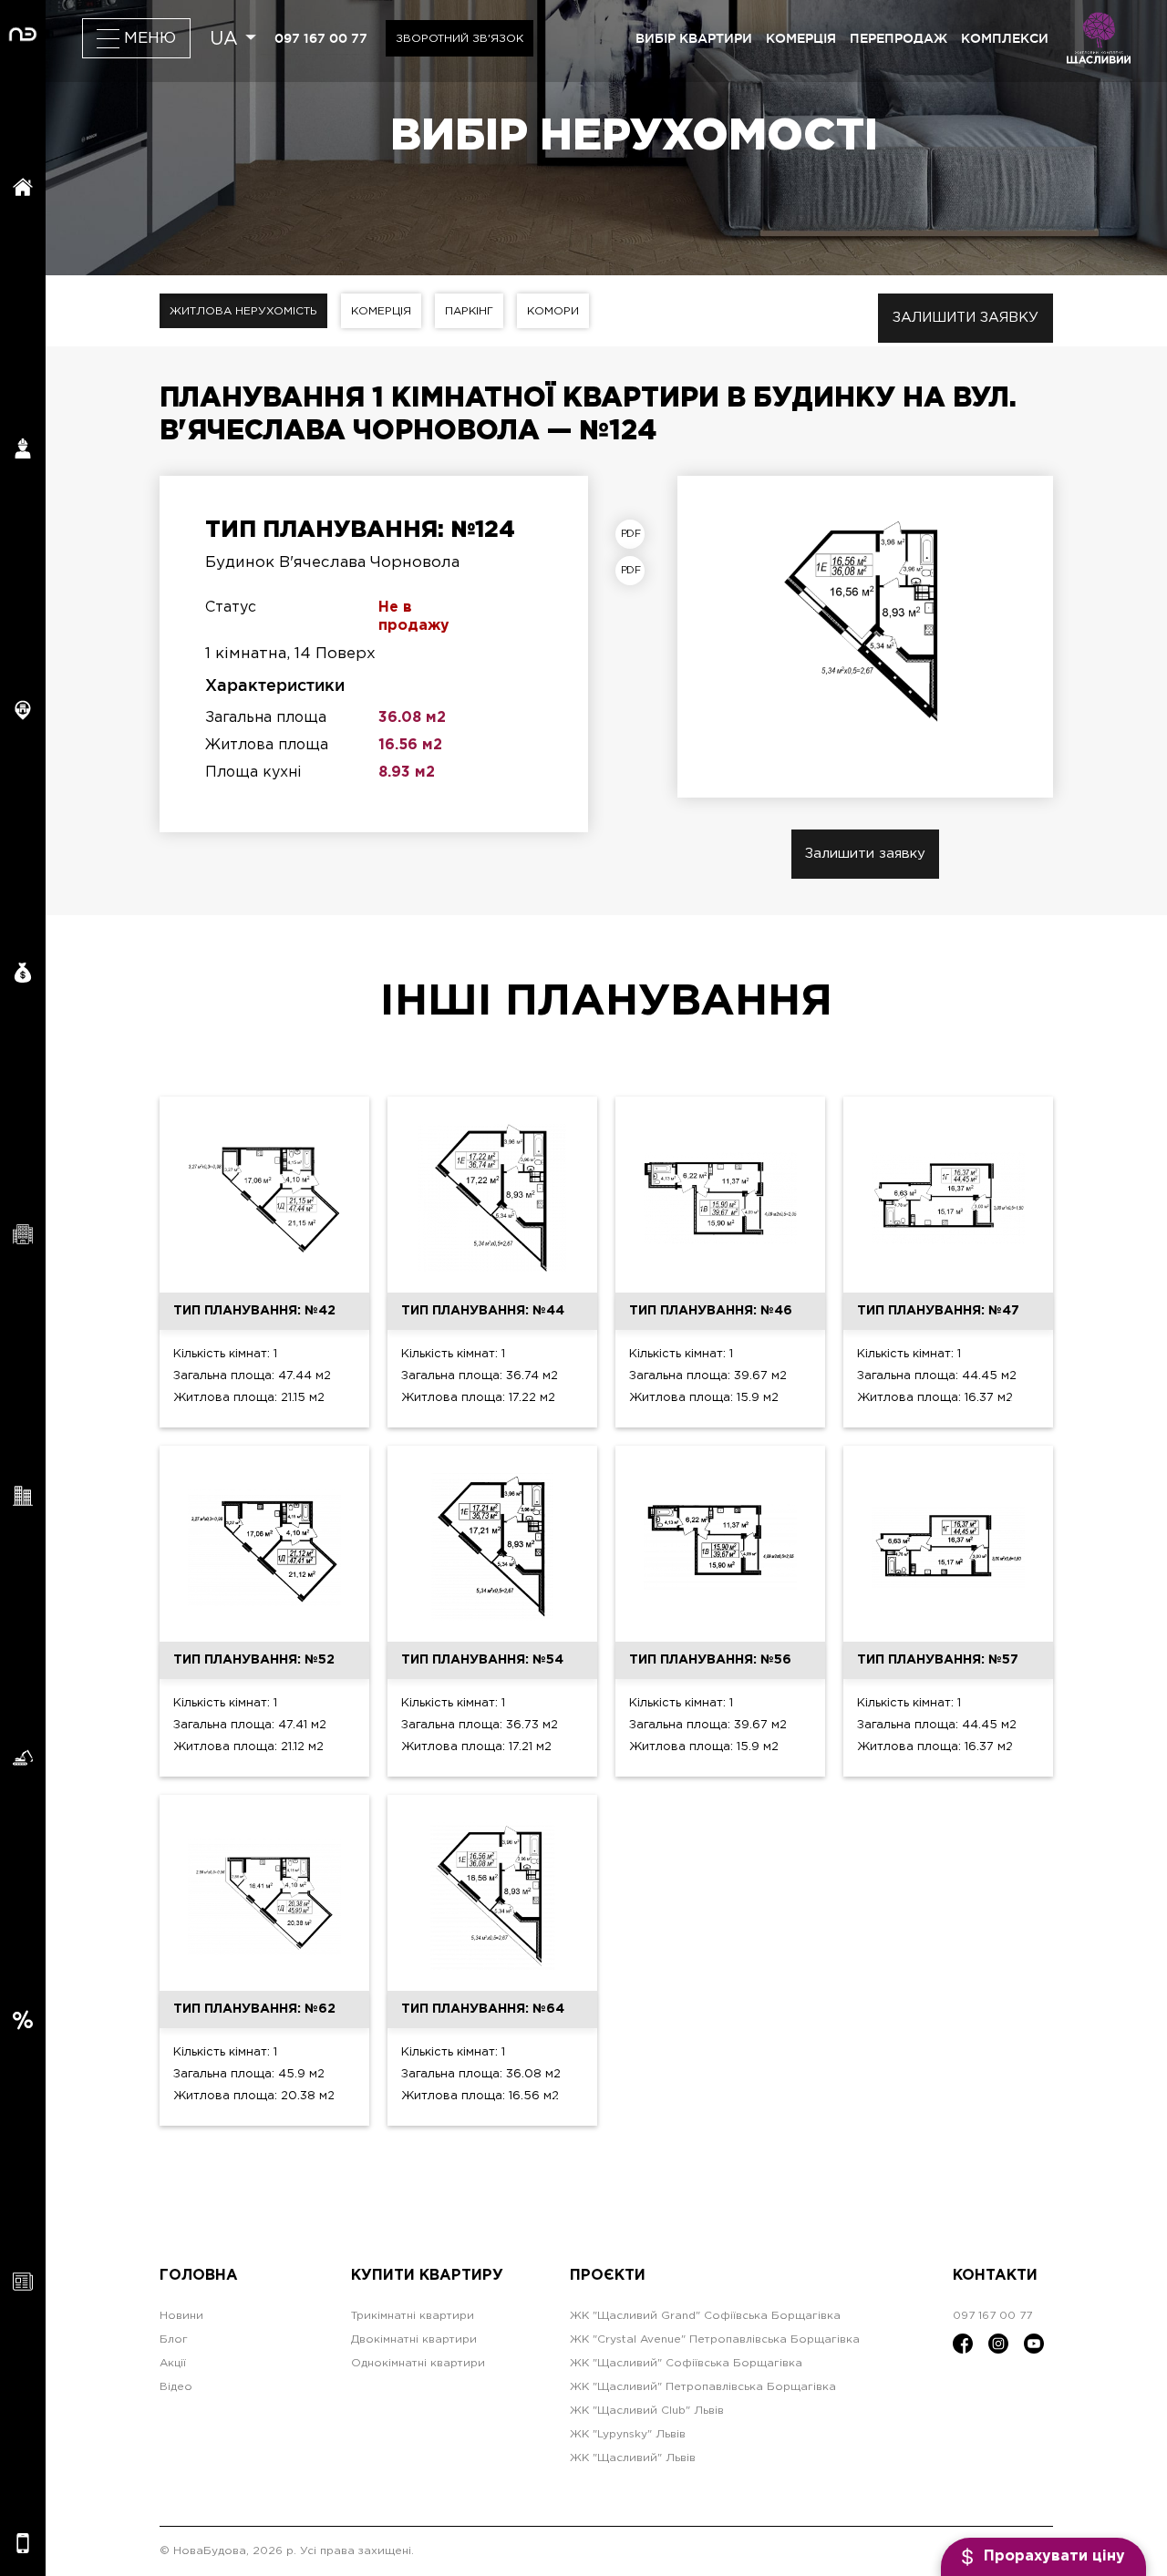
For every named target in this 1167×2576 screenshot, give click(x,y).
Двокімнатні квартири (414, 2339)
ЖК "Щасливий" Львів (633, 2458)
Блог (174, 2339)
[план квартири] (635, 534)
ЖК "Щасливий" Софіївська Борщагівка (686, 2363)
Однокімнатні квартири (418, 2363)
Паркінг (469, 311)
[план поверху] (635, 571)
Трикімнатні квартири (413, 2316)
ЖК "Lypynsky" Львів (628, 2434)
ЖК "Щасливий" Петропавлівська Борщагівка (703, 2387)
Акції (173, 2363)
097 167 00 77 (321, 38)
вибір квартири (694, 38)
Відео (176, 2387)
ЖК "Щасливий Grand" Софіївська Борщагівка (705, 2316)
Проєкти (608, 2276)
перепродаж (898, 38)
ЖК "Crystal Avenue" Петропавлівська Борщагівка (715, 2339)
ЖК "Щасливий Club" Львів (647, 2411)
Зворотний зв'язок (460, 39)
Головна (199, 2276)
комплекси (1005, 38)
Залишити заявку (966, 318)
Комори (553, 311)
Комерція (381, 311)
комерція (801, 38)
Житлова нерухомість (243, 311)
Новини (181, 2316)
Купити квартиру (427, 2276)
